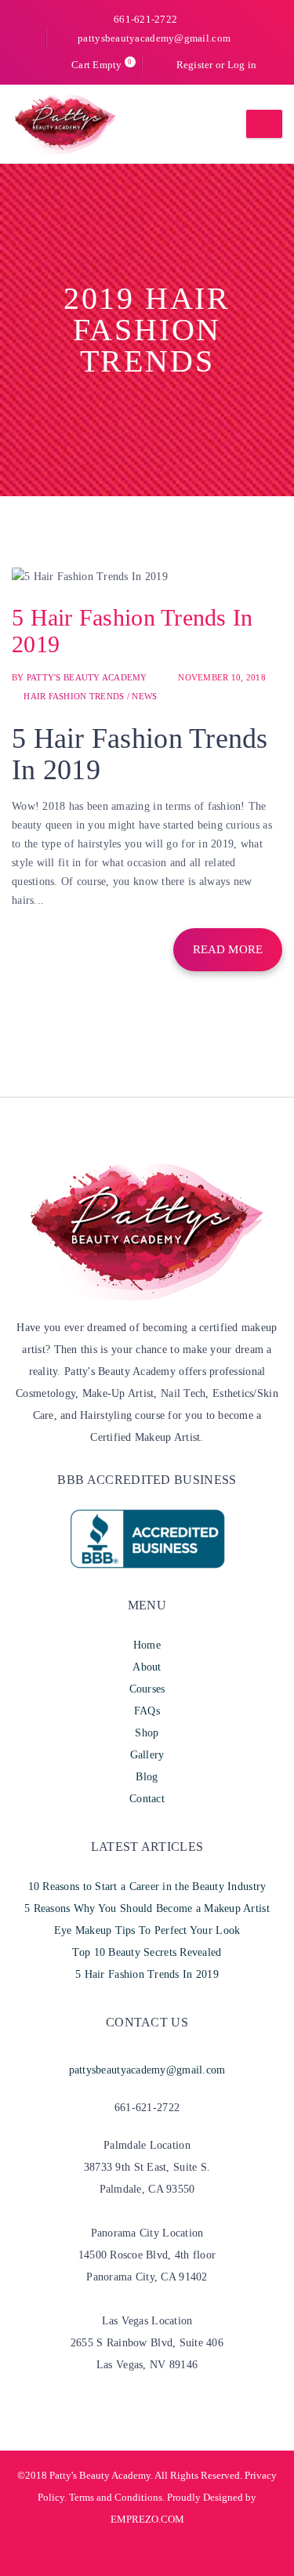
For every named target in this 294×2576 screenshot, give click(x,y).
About (147, 1667)
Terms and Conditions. (116, 2497)
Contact (147, 1799)
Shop (147, 1733)
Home (147, 1645)
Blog (147, 1777)
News (144, 696)
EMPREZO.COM (147, 2519)
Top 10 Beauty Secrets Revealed (147, 1952)
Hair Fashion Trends (74, 696)
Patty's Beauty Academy (87, 677)
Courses (147, 1689)
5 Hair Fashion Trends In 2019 (147, 1974)
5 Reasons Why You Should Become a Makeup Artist (147, 1908)
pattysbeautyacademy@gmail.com (154, 38)
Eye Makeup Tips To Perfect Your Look (147, 1930)
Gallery (147, 1755)
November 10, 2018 (222, 677)
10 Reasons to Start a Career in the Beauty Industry (147, 1887)
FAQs (147, 1711)
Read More (228, 949)
